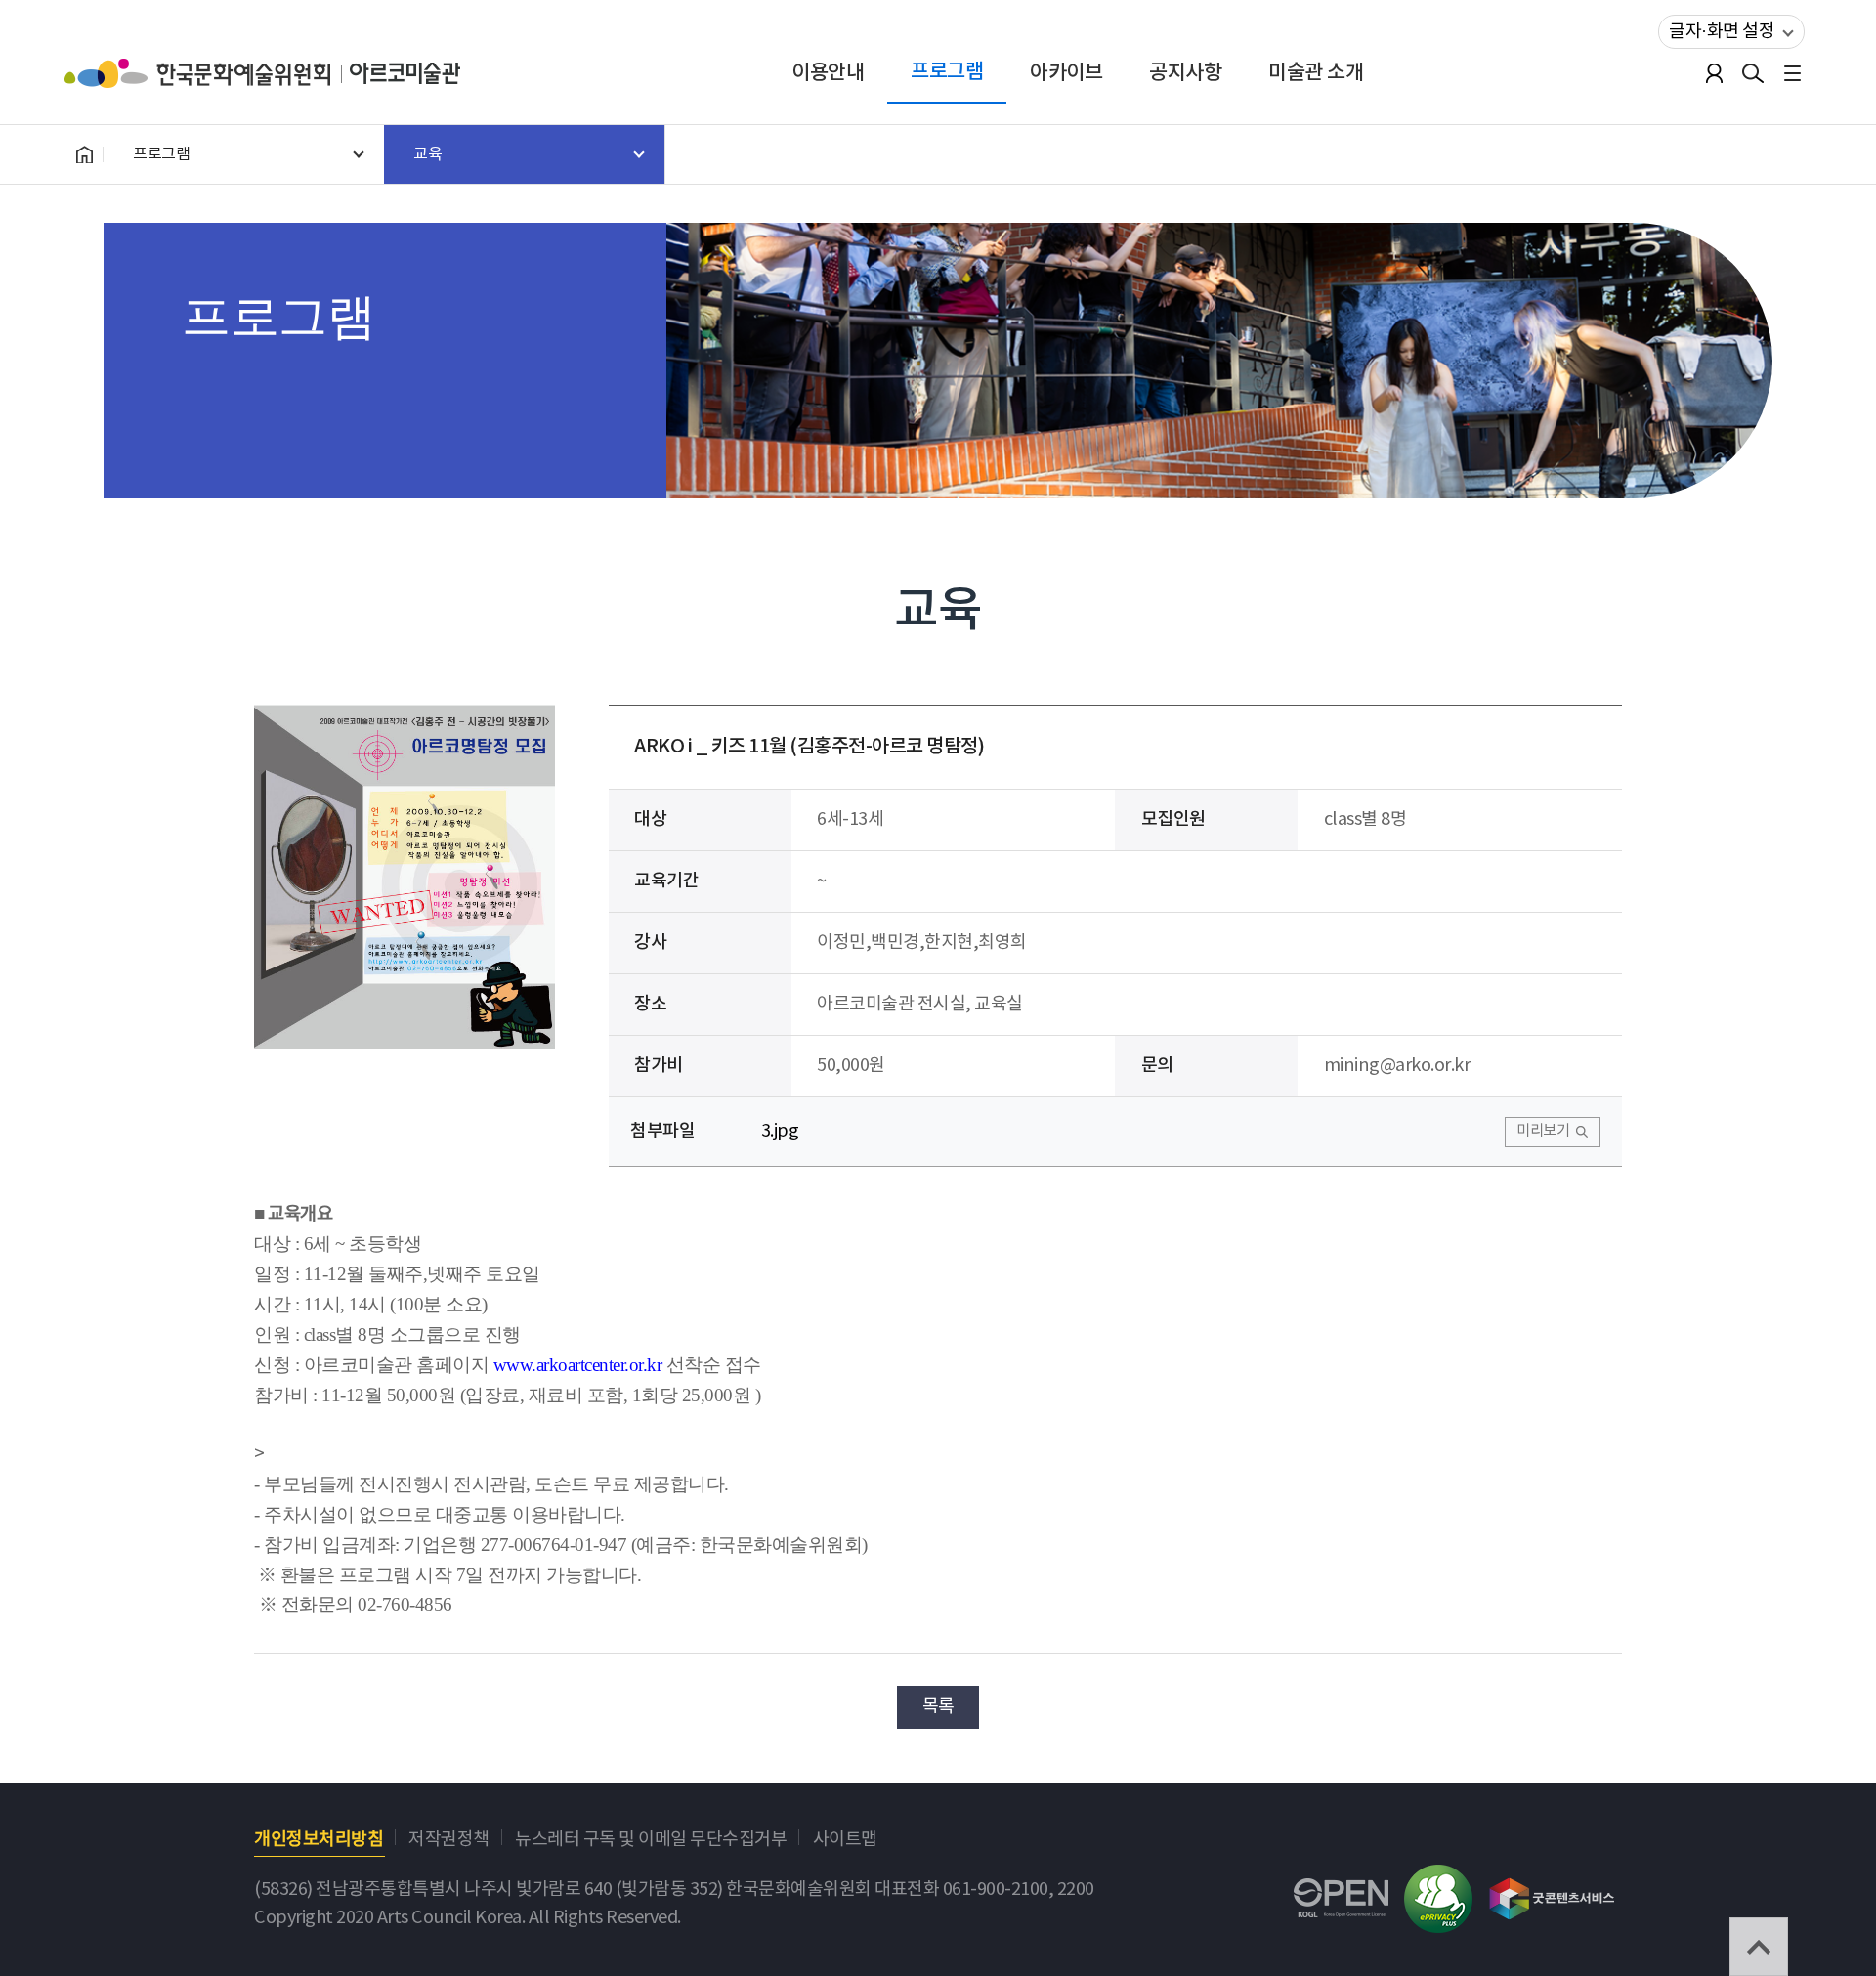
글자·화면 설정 (1722, 32)
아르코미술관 (405, 73)
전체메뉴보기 (1792, 73)
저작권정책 (449, 1840)
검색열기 (1753, 73)
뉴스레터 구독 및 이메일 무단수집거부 (651, 1840)
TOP (1759, 1947)
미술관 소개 (1316, 73)
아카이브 (1066, 73)
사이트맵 (845, 1840)
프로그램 (947, 72)
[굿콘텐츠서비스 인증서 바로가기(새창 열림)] (1552, 1890)
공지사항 (1185, 73)
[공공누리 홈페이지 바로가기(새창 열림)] (1341, 1892)
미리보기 (1543, 1131)
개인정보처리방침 (319, 1840)
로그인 (1714, 73)
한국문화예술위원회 (207, 73)
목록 (938, 1707)
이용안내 (828, 73)
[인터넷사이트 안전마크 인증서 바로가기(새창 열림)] (1438, 1879)
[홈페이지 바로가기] (84, 154)
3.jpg (780, 1131)
